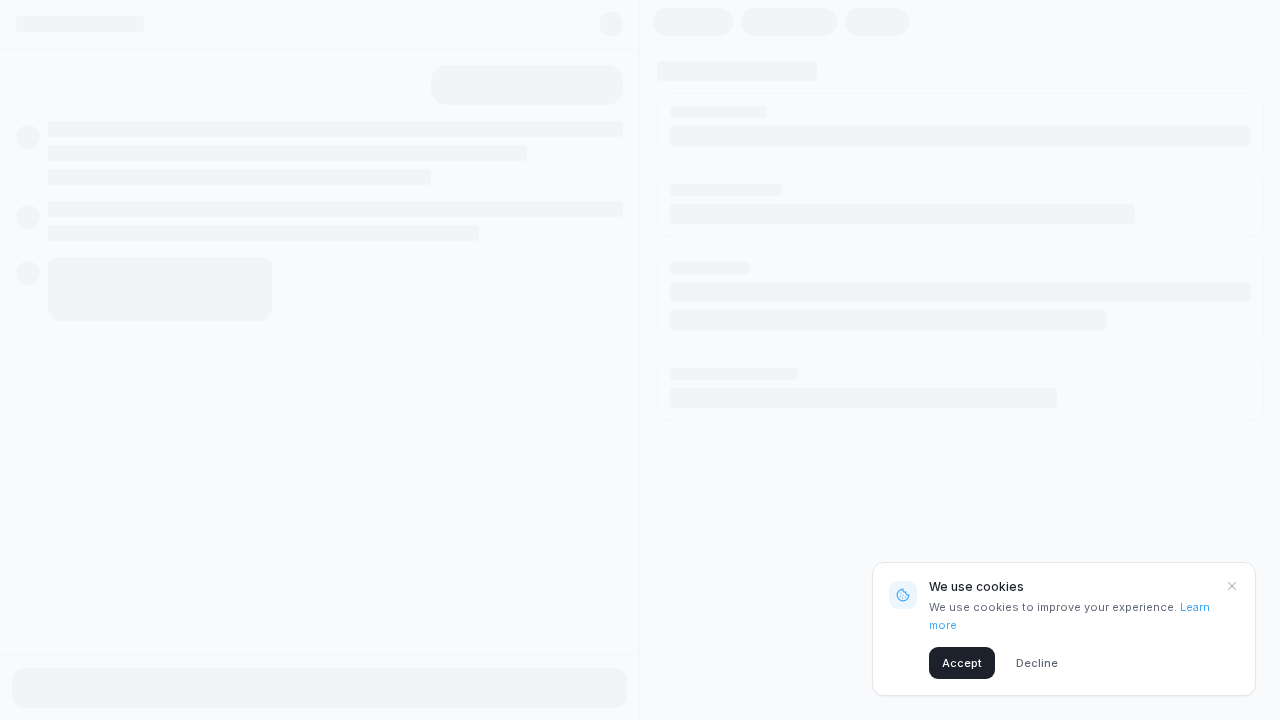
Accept (962, 663)
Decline (1037, 663)
